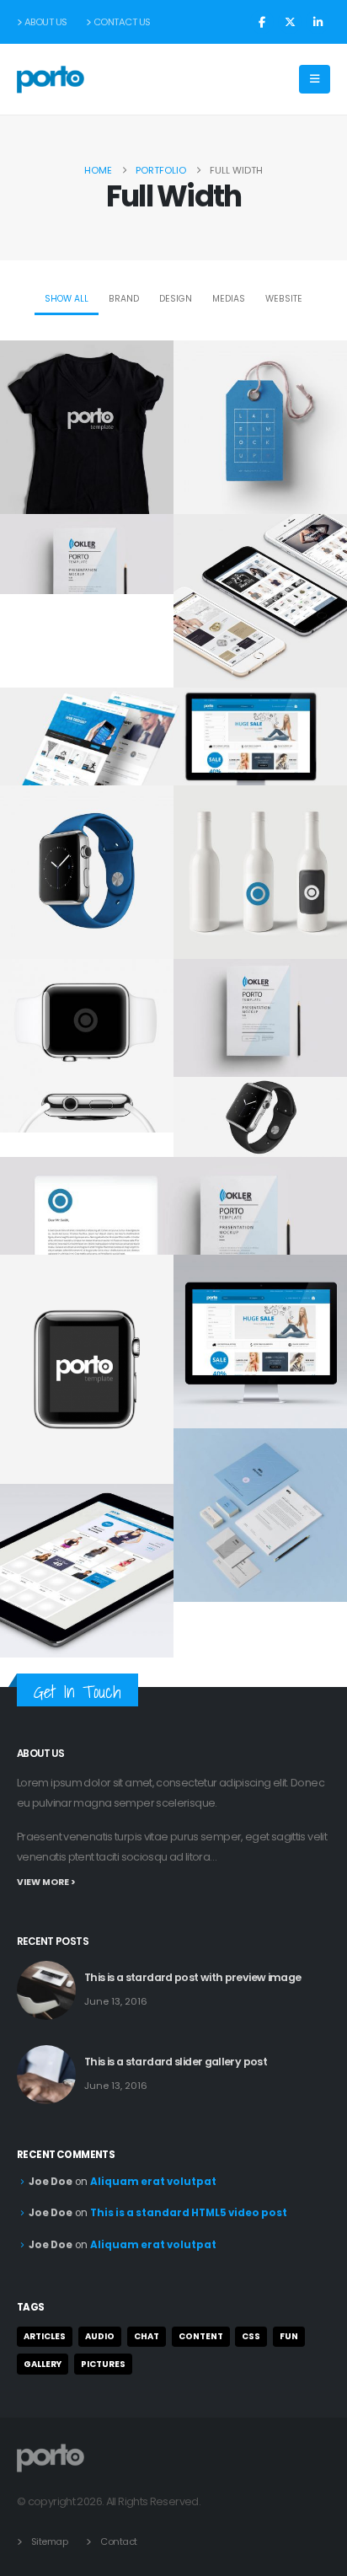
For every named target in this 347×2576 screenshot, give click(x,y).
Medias (229, 299)
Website (284, 299)
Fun (289, 2336)
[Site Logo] (51, 80)
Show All (67, 299)
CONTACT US (122, 22)
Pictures (103, 2364)
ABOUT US (46, 22)
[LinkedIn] (318, 22)
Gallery (43, 2364)
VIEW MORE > (46, 1882)
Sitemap (50, 2541)
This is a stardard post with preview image (193, 1977)
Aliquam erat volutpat (153, 2182)
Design (176, 299)
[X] (290, 22)
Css (251, 2336)
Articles (45, 2336)
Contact (119, 2541)
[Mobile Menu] (315, 79)
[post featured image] (46, 1990)
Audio (100, 2336)
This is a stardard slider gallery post (176, 2062)
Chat (147, 2336)
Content (201, 2336)
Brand (124, 299)
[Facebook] (262, 22)
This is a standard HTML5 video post (189, 2213)
